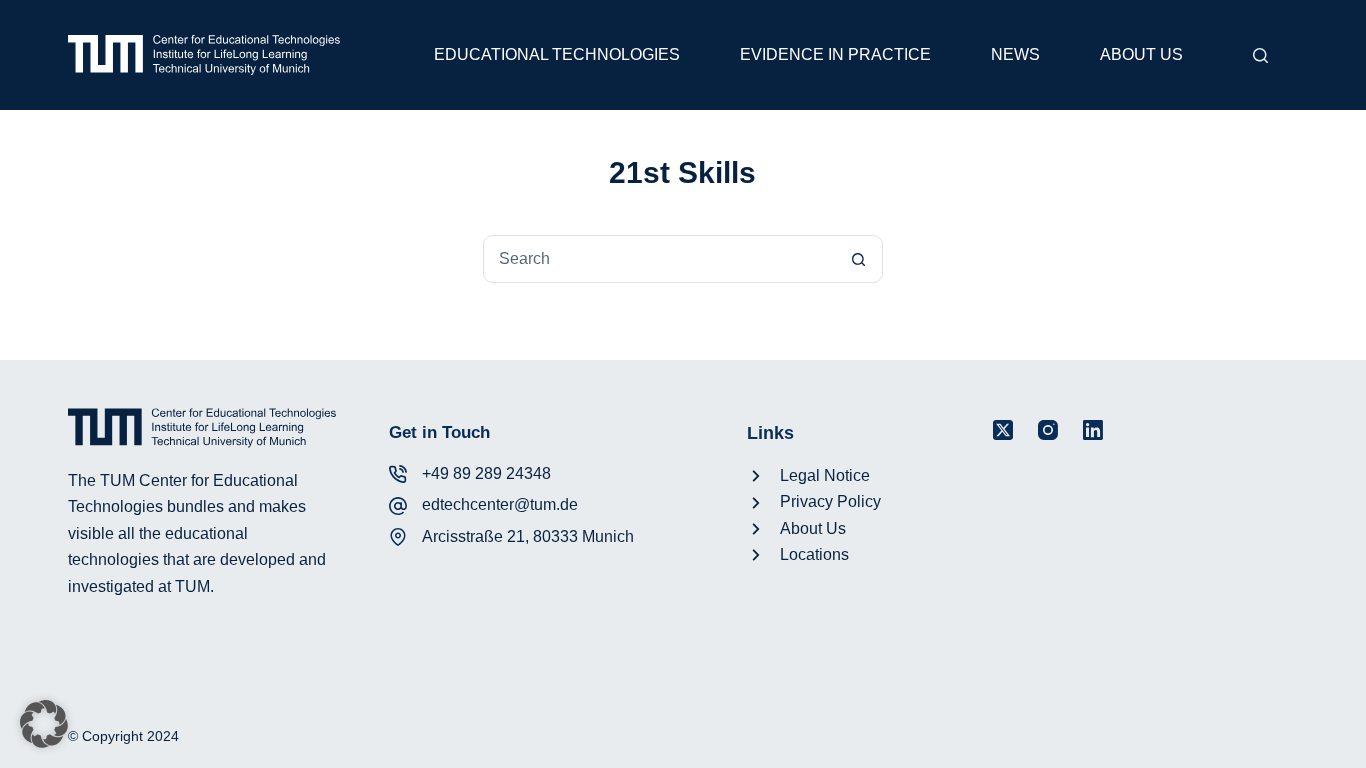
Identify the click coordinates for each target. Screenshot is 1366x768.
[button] (44, 724)
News (1015, 54)
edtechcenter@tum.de (500, 504)
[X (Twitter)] (1003, 430)
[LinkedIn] (1093, 430)
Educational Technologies (557, 54)
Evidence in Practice (835, 54)
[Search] (1260, 55)
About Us (1141, 54)
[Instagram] (1048, 430)
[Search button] (859, 259)
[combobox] (660, 259)
